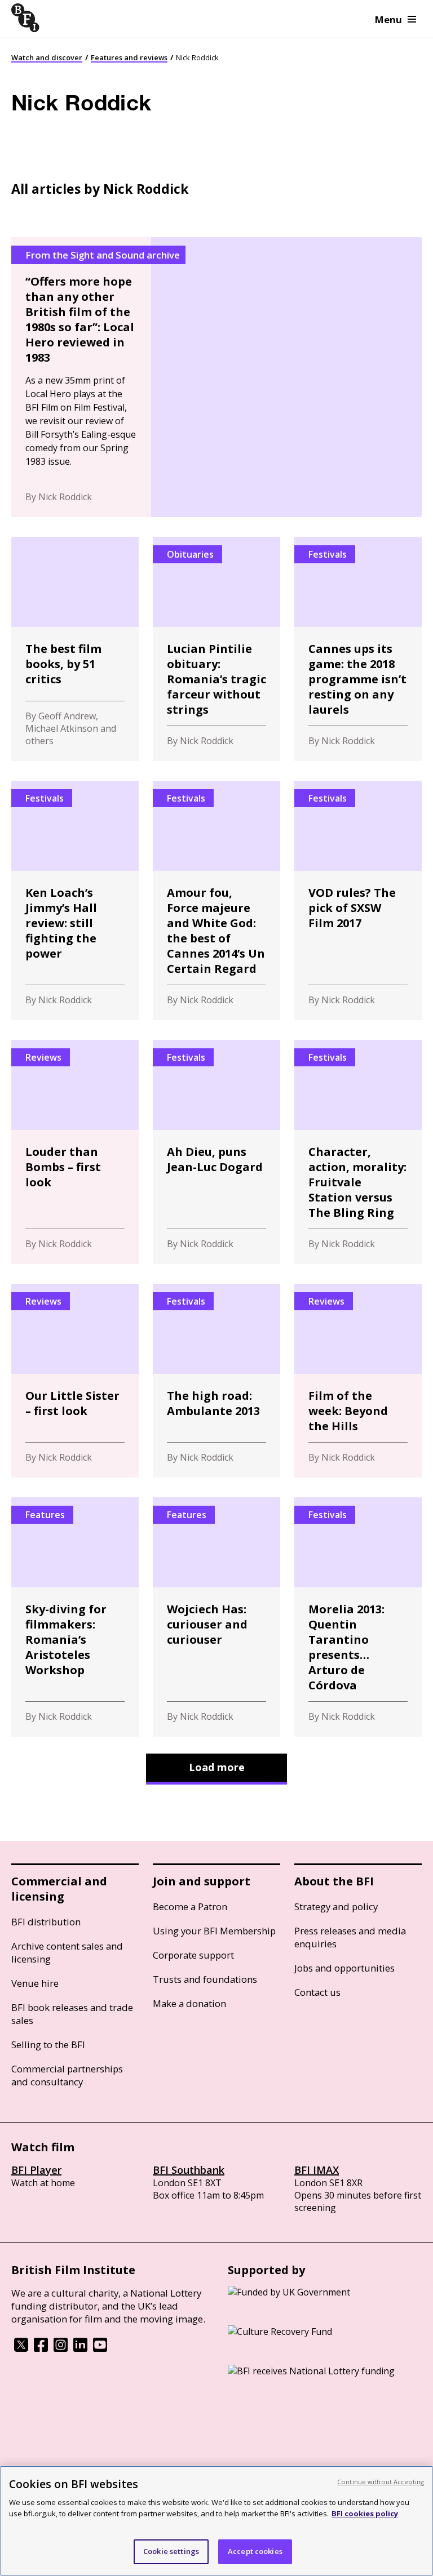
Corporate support (193, 1955)
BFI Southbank (189, 2170)
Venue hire (35, 1983)
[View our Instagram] (61, 2348)
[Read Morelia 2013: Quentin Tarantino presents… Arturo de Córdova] (358, 1617)
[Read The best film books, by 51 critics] (75, 649)
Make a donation (189, 2003)
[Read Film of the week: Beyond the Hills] (358, 1381)
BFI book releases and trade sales (72, 2014)
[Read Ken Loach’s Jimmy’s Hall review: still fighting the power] (75, 900)
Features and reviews (129, 57)
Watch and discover (47, 57)
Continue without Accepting (381, 2482)
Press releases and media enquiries (350, 1937)
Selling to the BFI (48, 2045)
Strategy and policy (336, 1907)
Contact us (317, 1992)
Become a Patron (190, 1907)
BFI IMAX (317, 2170)
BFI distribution (46, 1922)
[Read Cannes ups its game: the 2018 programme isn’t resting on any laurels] (358, 649)
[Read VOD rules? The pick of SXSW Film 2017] (358, 900)
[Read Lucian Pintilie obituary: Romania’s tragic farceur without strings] (216, 649)
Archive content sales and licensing (67, 1952)
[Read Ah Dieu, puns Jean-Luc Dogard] (216, 1152)
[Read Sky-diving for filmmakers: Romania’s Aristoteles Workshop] (75, 1617)
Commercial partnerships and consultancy (67, 2075)
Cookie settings (171, 2551)
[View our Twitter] (21, 2348)
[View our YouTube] (100, 2348)
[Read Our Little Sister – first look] (75, 1381)
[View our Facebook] (41, 2348)
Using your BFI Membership (214, 1931)
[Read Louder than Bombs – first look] (75, 1152)
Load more (217, 1767)
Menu (388, 19)
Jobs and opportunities (344, 1968)
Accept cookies (255, 2551)
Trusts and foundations (205, 1979)
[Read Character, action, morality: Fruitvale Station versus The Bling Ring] (358, 1152)
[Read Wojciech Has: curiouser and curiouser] (216, 1617)
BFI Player (36, 2170)
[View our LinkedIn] (80, 2348)
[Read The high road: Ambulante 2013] (216, 1381)
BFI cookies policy (365, 2513)
